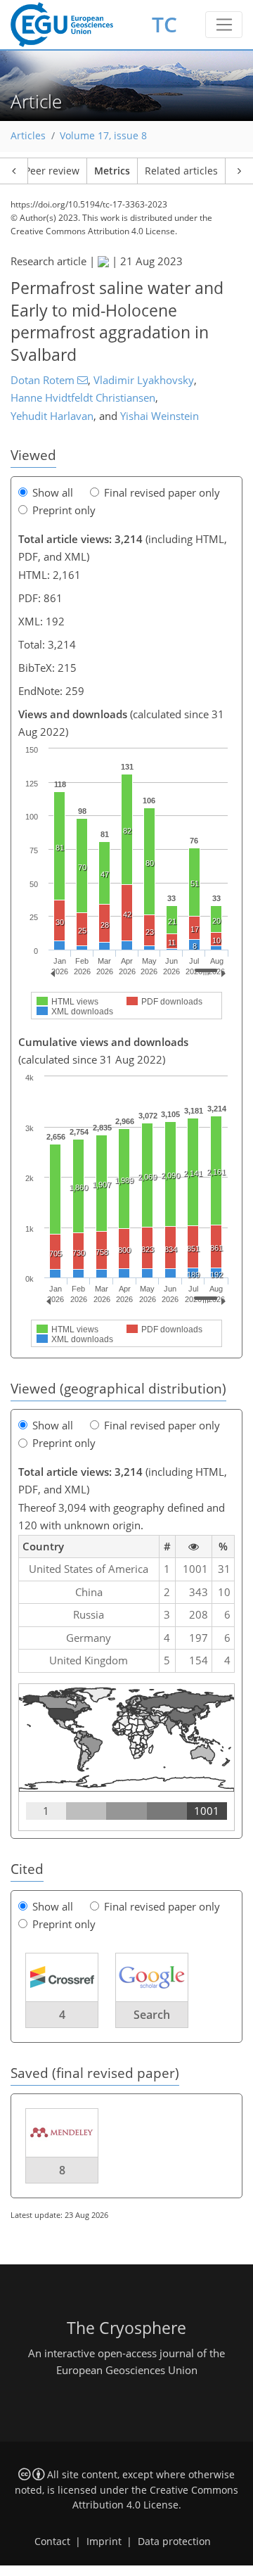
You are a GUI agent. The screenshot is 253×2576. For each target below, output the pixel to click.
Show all (53, 492)
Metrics (112, 171)
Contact (52, 2542)
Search (152, 2015)
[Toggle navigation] (224, 25)
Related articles (181, 171)
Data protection (174, 2542)
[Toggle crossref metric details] (62, 1976)
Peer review (52, 171)
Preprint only (64, 510)
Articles (28, 136)
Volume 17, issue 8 (103, 136)
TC (164, 24)
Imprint (104, 2542)
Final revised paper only (162, 492)
